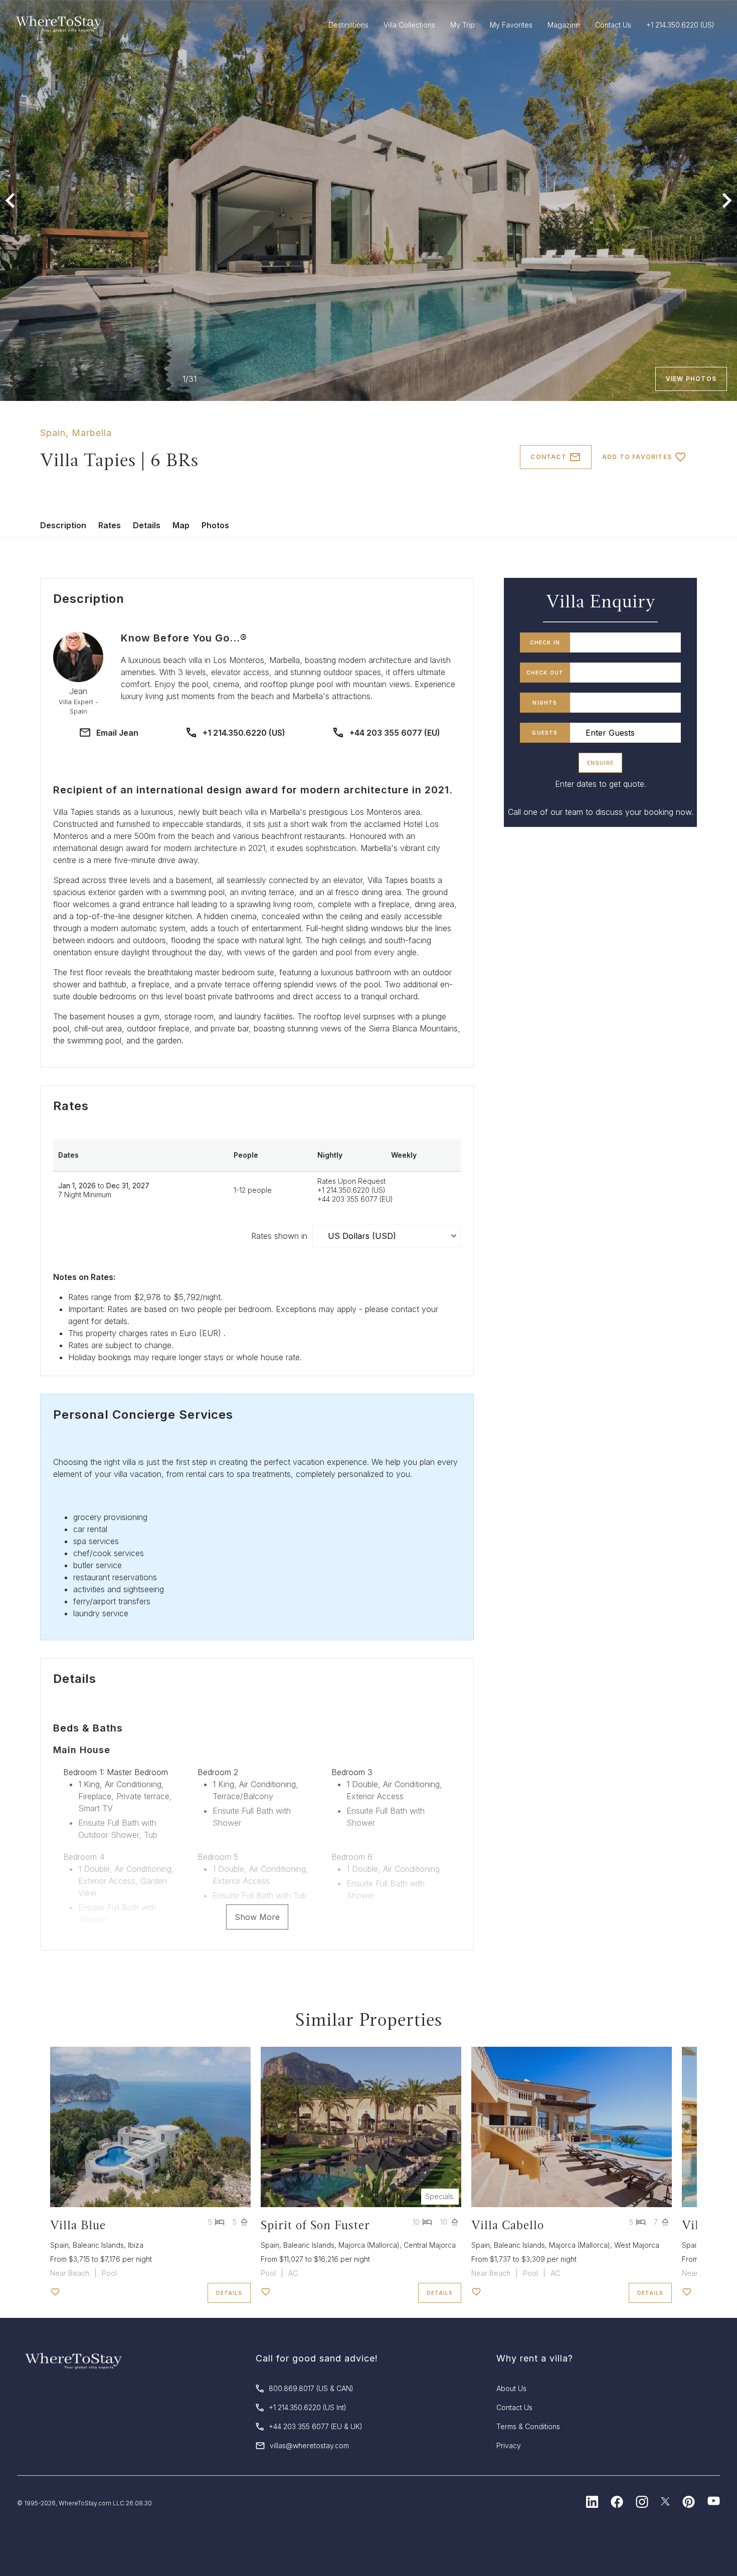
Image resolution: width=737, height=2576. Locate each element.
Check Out (545, 673)
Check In (545, 642)
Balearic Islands (98, 2245)
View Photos (691, 379)
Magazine (564, 25)
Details (147, 525)
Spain (53, 433)
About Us (511, 2388)
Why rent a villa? (535, 2358)
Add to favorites (637, 457)
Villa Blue (78, 2225)
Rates (110, 525)
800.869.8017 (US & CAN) (311, 2388)
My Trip (463, 25)
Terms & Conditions (528, 2426)
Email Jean (117, 733)
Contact (548, 457)
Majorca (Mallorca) (369, 2245)
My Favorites (511, 25)
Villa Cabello (508, 2225)
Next (727, 200)
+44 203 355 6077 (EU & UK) (316, 2426)
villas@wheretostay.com (309, 2445)
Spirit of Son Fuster (315, 2225)
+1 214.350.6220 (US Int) (308, 2407)
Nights (545, 703)
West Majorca (637, 2245)
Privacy (509, 2445)
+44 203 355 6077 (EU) (395, 733)
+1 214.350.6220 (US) (244, 733)
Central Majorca (430, 2245)
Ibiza (136, 2245)
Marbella (92, 433)
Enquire (600, 763)
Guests (545, 733)
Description (63, 525)
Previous (10, 200)
